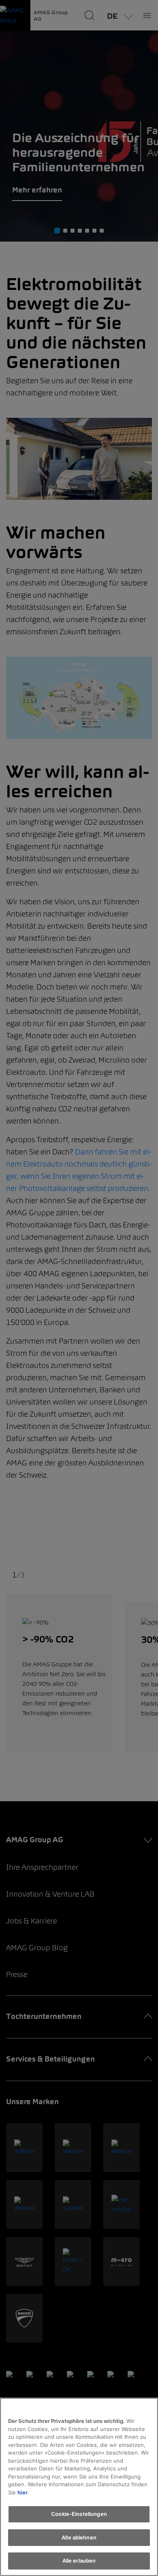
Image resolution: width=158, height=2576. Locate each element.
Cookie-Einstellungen (79, 2514)
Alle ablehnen (79, 2537)
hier (22, 2492)
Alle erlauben (79, 2561)
